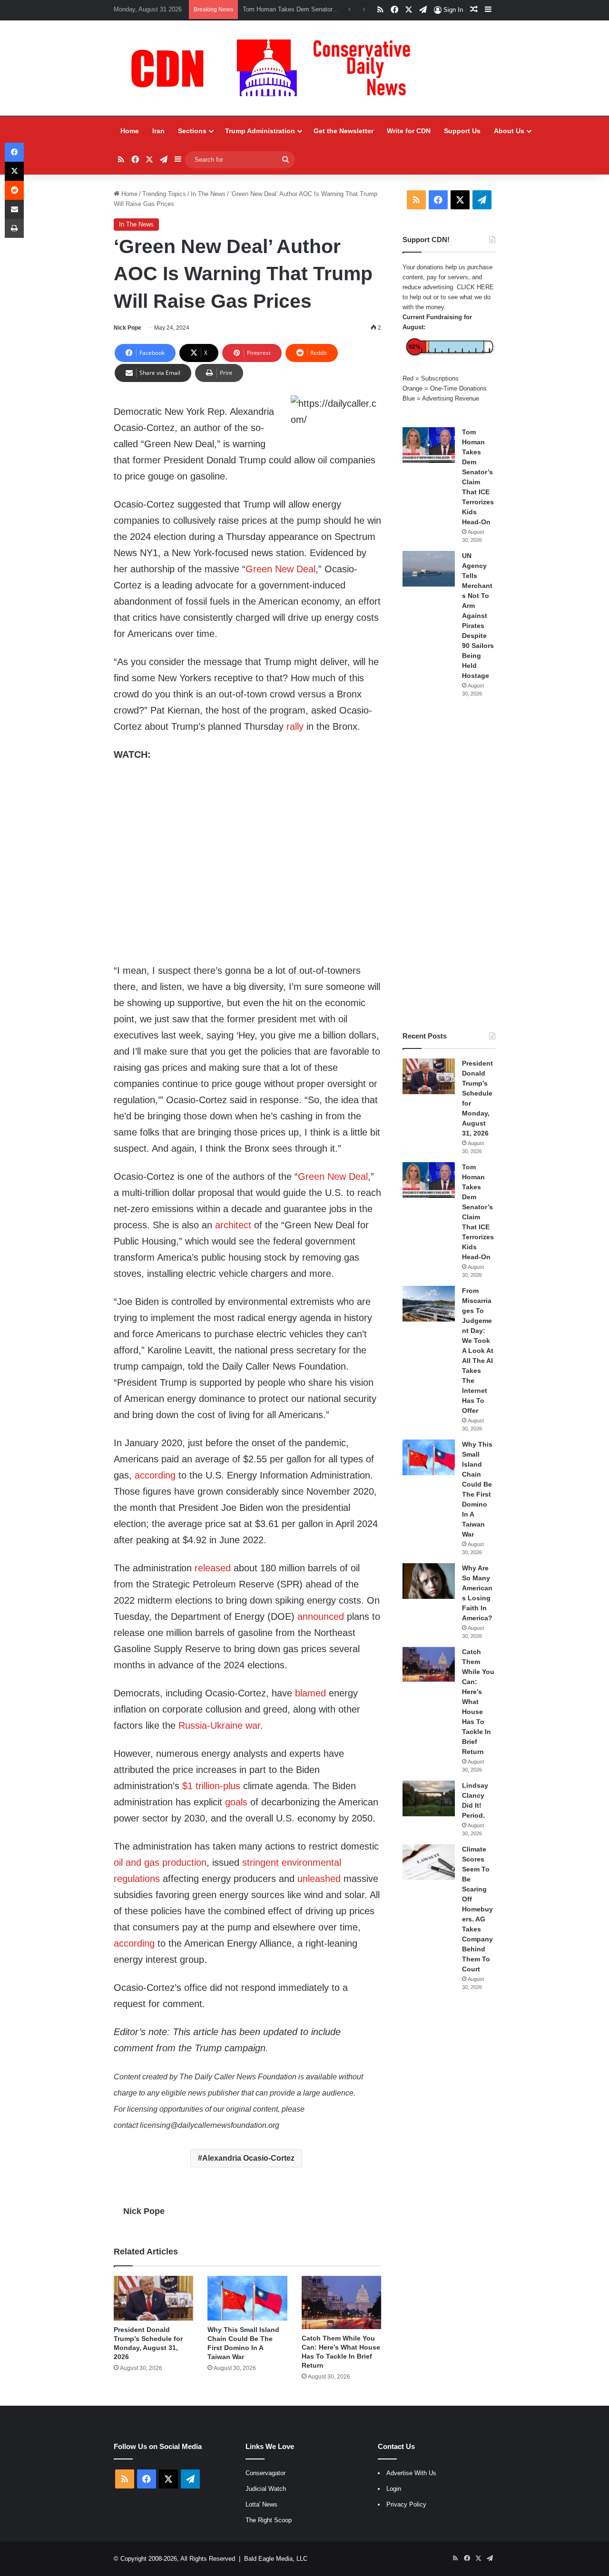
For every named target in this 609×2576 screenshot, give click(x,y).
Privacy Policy (406, 2504)
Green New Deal (280, 569)
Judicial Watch (266, 2489)
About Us (509, 131)
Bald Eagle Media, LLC (276, 2559)
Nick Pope (128, 328)
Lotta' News (261, 2504)
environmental (311, 1862)
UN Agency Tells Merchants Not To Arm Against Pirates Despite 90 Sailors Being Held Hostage (478, 616)
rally (295, 726)
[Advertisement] (449, 864)
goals (236, 1802)
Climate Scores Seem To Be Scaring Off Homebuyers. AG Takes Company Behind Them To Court (477, 1909)
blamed (310, 1693)
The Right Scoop (269, 2520)
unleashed (319, 1879)
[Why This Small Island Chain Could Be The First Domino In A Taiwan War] (247, 2298)
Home (130, 131)
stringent (260, 1862)
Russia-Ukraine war (219, 1725)
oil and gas (137, 1862)
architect (233, 1225)
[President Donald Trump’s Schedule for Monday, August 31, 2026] (153, 2298)
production (184, 1862)
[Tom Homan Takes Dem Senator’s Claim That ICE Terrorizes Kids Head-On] (429, 445)
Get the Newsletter (344, 131)
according (155, 1475)
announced (321, 1616)
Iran (158, 131)
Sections (192, 131)
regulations (137, 1879)
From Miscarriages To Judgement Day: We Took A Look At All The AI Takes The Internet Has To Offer (478, 1351)
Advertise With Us (411, 2473)
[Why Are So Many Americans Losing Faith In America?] (429, 1581)
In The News (208, 194)
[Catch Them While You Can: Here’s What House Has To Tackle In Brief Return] (341, 2302)
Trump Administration (260, 131)
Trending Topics (164, 194)
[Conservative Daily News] (275, 68)
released (213, 1568)
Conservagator (265, 2473)
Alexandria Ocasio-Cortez (248, 2158)
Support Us (462, 131)
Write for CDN (409, 131)
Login (394, 2489)
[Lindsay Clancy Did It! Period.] (429, 1798)
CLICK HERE (475, 287)
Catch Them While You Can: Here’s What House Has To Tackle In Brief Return (478, 1702)
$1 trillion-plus (211, 1786)
